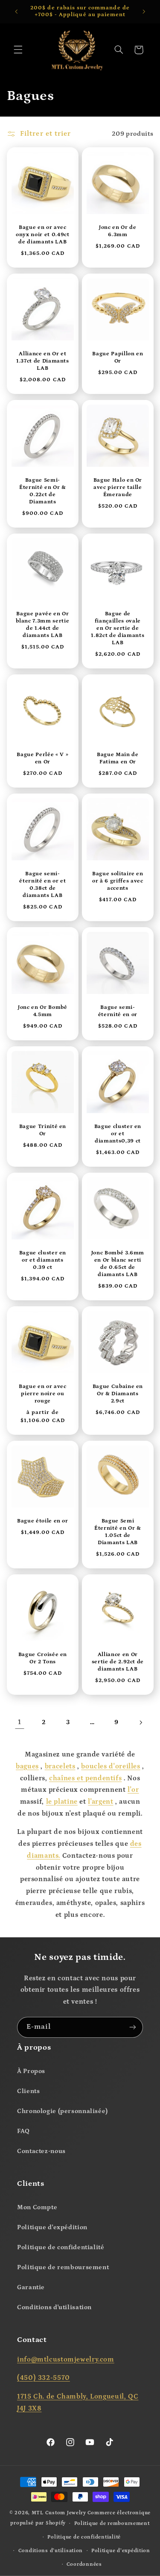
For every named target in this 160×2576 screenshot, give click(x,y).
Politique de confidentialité (61, 2247)
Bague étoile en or (43, 1521)
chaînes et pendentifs (85, 1778)
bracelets (60, 1766)
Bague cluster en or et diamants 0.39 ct (42, 1260)
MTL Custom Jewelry (59, 2513)
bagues (27, 1766)
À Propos (31, 2071)
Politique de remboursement (63, 2267)
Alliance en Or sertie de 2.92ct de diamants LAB (118, 1662)
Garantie (31, 2287)
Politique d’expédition (121, 2551)
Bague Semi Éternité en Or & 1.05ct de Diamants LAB (118, 1532)
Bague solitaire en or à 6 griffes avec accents (117, 881)
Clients (28, 2091)
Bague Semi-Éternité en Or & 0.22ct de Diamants (43, 491)
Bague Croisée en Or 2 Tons (42, 1658)
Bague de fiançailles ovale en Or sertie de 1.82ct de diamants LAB (118, 629)
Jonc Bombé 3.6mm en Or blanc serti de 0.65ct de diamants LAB (118, 1264)
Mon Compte (37, 2207)
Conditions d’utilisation (51, 2551)
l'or (133, 1790)
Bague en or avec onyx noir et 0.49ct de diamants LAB (43, 235)
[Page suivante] (140, 1722)
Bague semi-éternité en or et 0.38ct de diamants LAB (42, 885)
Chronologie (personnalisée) (63, 2111)
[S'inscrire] (133, 2027)
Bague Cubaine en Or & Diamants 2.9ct (118, 1394)
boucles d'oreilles (111, 1766)
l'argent (100, 1802)
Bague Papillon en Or (118, 358)
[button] (18, 50)
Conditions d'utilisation (54, 2307)
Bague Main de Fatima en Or (118, 758)
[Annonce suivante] (144, 11)
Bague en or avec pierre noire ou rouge (43, 1394)
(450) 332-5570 (44, 2378)
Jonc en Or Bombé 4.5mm (43, 1011)
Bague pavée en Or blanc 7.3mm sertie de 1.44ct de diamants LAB (42, 625)
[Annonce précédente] (16, 11)
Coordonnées (84, 2564)
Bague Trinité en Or (42, 1130)
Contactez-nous (41, 2151)
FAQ (23, 2131)
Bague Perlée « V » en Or (42, 758)
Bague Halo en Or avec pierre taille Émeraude (118, 488)
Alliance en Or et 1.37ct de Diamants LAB (43, 361)
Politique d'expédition (52, 2227)
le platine (62, 1802)
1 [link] (20, 1722)
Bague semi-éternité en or (117, 1011)
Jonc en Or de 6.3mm (118, 231)
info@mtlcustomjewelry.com (66, 2359)
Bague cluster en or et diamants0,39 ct (118, 1134)
